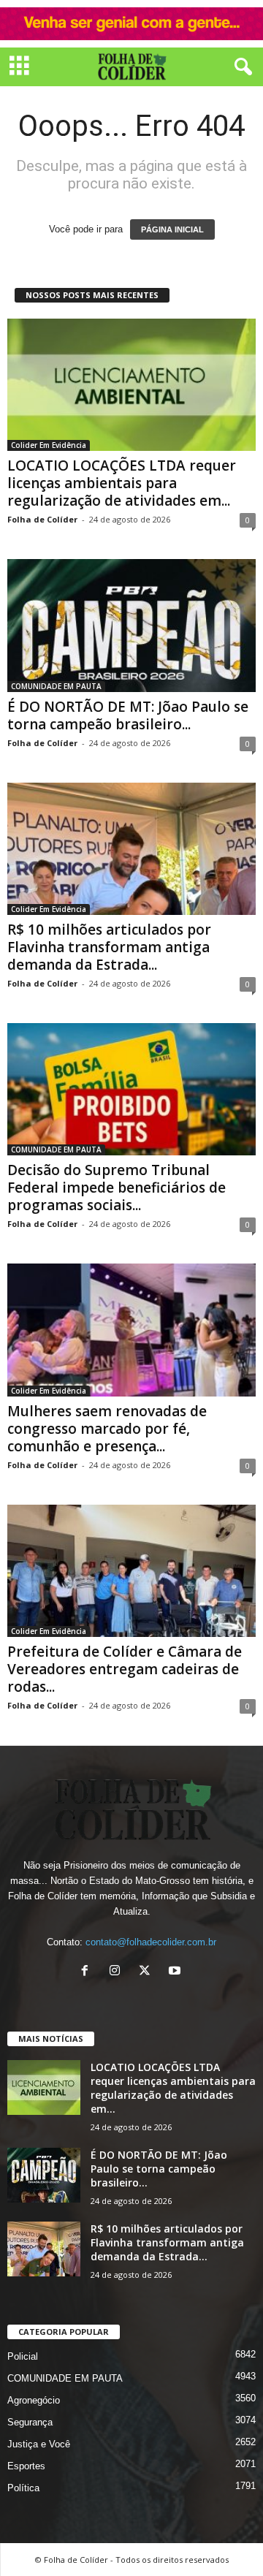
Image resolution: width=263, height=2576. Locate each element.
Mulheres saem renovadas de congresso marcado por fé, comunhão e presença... (107, 1429)
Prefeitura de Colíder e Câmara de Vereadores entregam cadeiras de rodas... (125, 1669)
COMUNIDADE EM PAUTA (56, 686)
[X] (148, 1972)
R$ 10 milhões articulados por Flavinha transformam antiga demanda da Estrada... (109, 947)
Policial (23, 2356)
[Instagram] (118, 1972)
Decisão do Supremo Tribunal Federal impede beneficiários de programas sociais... (117, 1188)
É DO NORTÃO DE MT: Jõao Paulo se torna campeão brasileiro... (128, 715)
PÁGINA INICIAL (172, 229)
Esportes (26, 2466)
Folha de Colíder (42, 519)
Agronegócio (34, 2400)
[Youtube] (176, 1972)
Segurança (30, 2422)
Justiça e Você (39, 2444)
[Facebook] (88, 1972)
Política (23, 2488)
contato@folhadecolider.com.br (151, 1942)
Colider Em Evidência (49, 445)
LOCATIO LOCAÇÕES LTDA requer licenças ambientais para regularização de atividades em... (122, 483)
